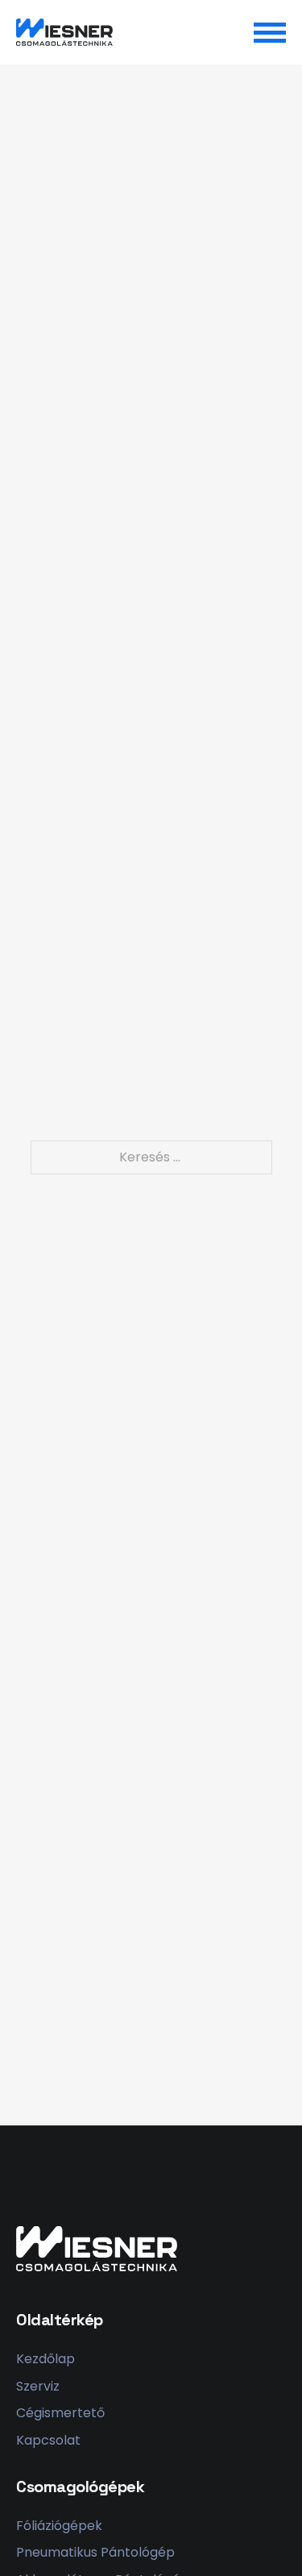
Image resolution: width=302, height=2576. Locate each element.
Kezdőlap (46, 2359)
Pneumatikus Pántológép (95, 2552)
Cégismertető (60, 2413)
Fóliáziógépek (59, 2526)
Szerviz (38, 2386)
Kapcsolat (48, 2440)
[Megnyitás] (270, 32)
